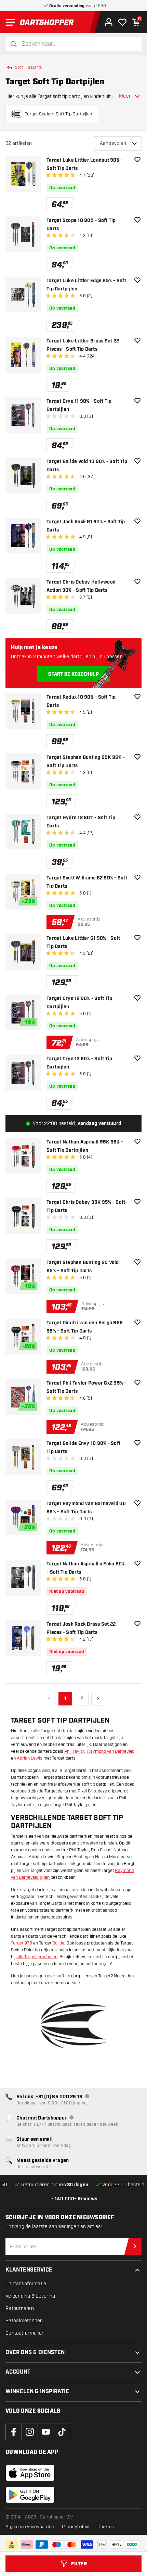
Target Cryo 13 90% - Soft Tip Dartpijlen (79, 1063)
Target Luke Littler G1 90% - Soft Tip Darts (83, 942)
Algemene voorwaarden (30, 2527)
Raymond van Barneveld (111, 1751)
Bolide (58, 1943)
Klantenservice (29, 2270)
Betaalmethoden (24, 2321)
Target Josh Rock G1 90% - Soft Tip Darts (86, 526)
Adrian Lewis (30, 1758)
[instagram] (30, 2432)
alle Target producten (37, 1957)
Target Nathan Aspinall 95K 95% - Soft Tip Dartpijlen (85, 1146)
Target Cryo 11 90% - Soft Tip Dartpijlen (79, 405)
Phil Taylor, (75, 1751)
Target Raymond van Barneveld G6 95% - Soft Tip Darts (86, 1508)
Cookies (106, 2527)
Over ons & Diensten (35, 2353)
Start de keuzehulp (73, 674)
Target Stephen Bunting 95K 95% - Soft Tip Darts (86, 762)
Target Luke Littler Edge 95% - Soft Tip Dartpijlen (86, 285)
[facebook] (14, 2432)
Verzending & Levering (30, 2296)
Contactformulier (24, 2333)
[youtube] (46, 2432)
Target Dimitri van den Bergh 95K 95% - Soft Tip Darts (85, 1327)
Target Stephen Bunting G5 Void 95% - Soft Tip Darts (83, 1267)
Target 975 (22, 1943)
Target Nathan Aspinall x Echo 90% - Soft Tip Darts (86, 1568)
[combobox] (78, 44)
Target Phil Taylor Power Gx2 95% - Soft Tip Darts (86, 1387)
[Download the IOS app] (30, 2473)
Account (18, 2372)
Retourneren (20, 2308)
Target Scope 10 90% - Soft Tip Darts (81, 225)
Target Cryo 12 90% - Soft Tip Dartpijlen (79, 1003)
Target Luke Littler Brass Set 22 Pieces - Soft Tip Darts (83, 345)
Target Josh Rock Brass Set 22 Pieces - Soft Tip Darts (81, 1628)
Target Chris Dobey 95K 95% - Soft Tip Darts (86, 1206)
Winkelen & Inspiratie (37, 2392)
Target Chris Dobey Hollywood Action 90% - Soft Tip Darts (81, 586)
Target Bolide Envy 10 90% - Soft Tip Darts (83, 1448)
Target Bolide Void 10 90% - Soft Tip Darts (87, 466)
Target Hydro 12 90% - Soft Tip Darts (81, 822)
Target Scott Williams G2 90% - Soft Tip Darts (87, 882)
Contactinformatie (26, 2284)
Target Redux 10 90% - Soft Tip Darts (81, 701)
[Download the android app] (30, 2495)
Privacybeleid (76, 2527)
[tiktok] (62, 2432)
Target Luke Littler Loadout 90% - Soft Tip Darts (85, 164)
